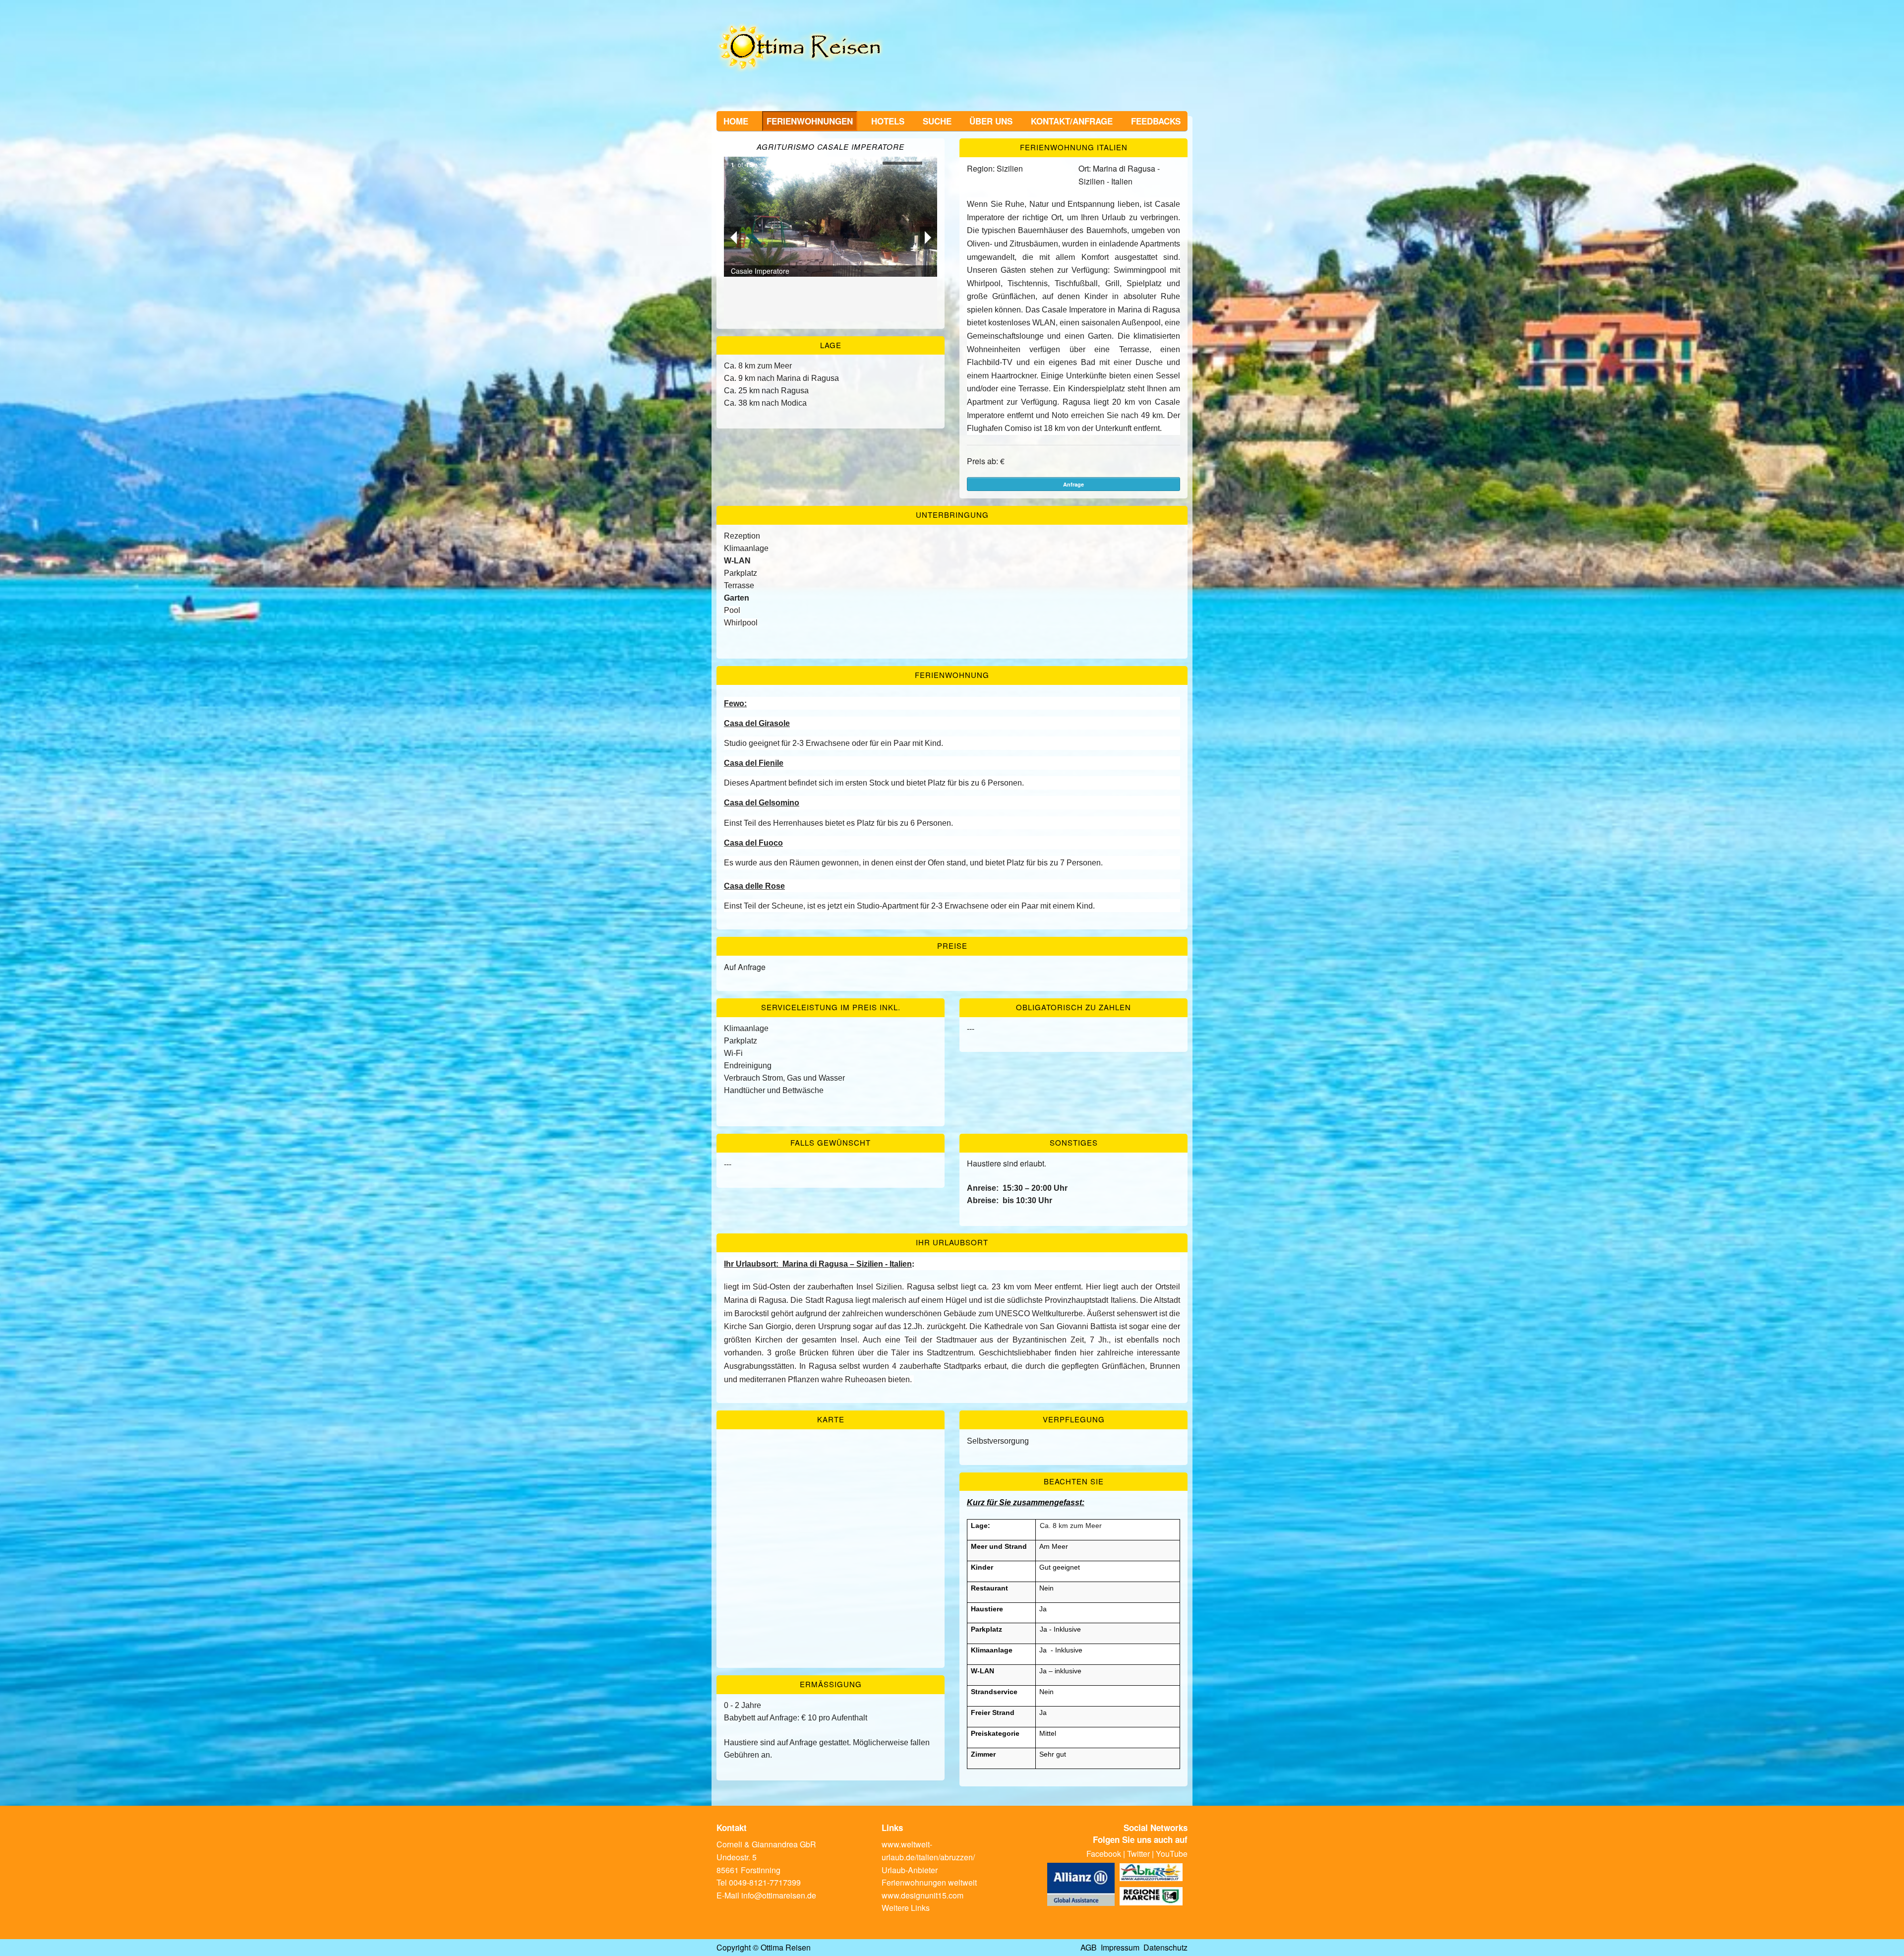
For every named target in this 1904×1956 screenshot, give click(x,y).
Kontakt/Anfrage (1072, 121)
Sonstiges (1074, 1142)
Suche (937, 121)
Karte (831, 1419)
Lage (831, 345)
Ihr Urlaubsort (952, 1242)
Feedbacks (1156, 121)
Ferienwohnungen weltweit (929, 1882)
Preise (952, 946)
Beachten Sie (1074, 1481)
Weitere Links (906, 1908)
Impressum (1120, 1947)
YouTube (1172, 1854)
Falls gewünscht (831, 1142)
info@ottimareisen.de (779, 1895)
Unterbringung (952, 515)
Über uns (991, 121)
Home (736, 121)
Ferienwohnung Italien (1074, 147)
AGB (1089, 1947)
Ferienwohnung (952, 675)
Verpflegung (1074, 1419)
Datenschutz (1165, 1947)
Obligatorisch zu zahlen (1073, 1007)
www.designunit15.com (922, 1895)
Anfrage (1073, 484)
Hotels (888, 121)
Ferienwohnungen (810, 121)
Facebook (1104, 1854)
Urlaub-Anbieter (910, 1870)
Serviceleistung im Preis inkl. (831, 1007)
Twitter (1138, 1854)
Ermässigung (831, 1684)
